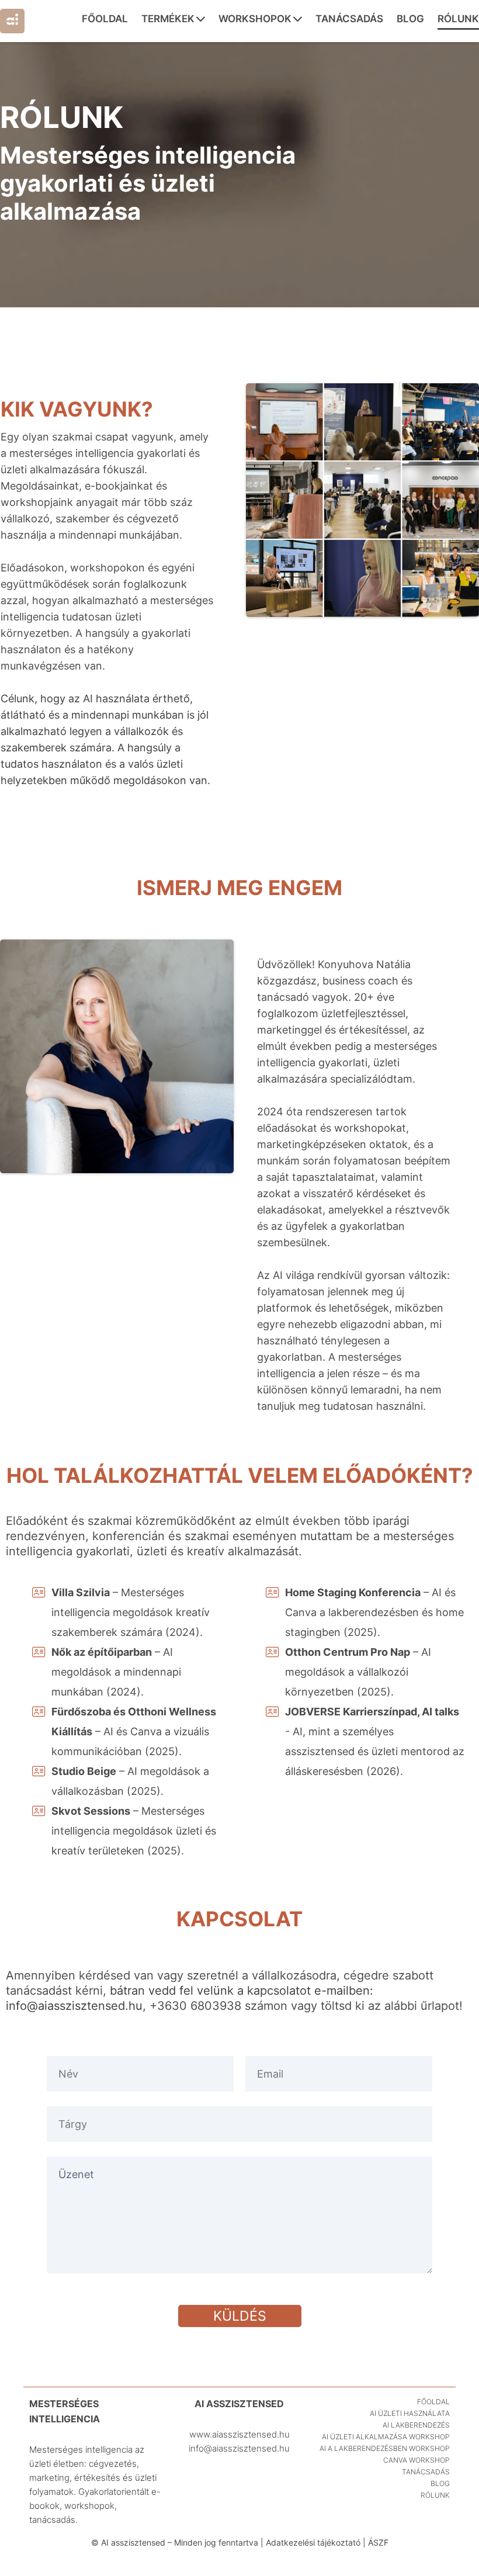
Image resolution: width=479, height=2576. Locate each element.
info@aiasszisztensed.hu (74, 2006)
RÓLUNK (458, 19)
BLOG (410, 19)
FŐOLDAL (105, 19)
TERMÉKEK (168, 19)
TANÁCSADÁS (349, 19)
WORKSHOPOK (255, 19)
